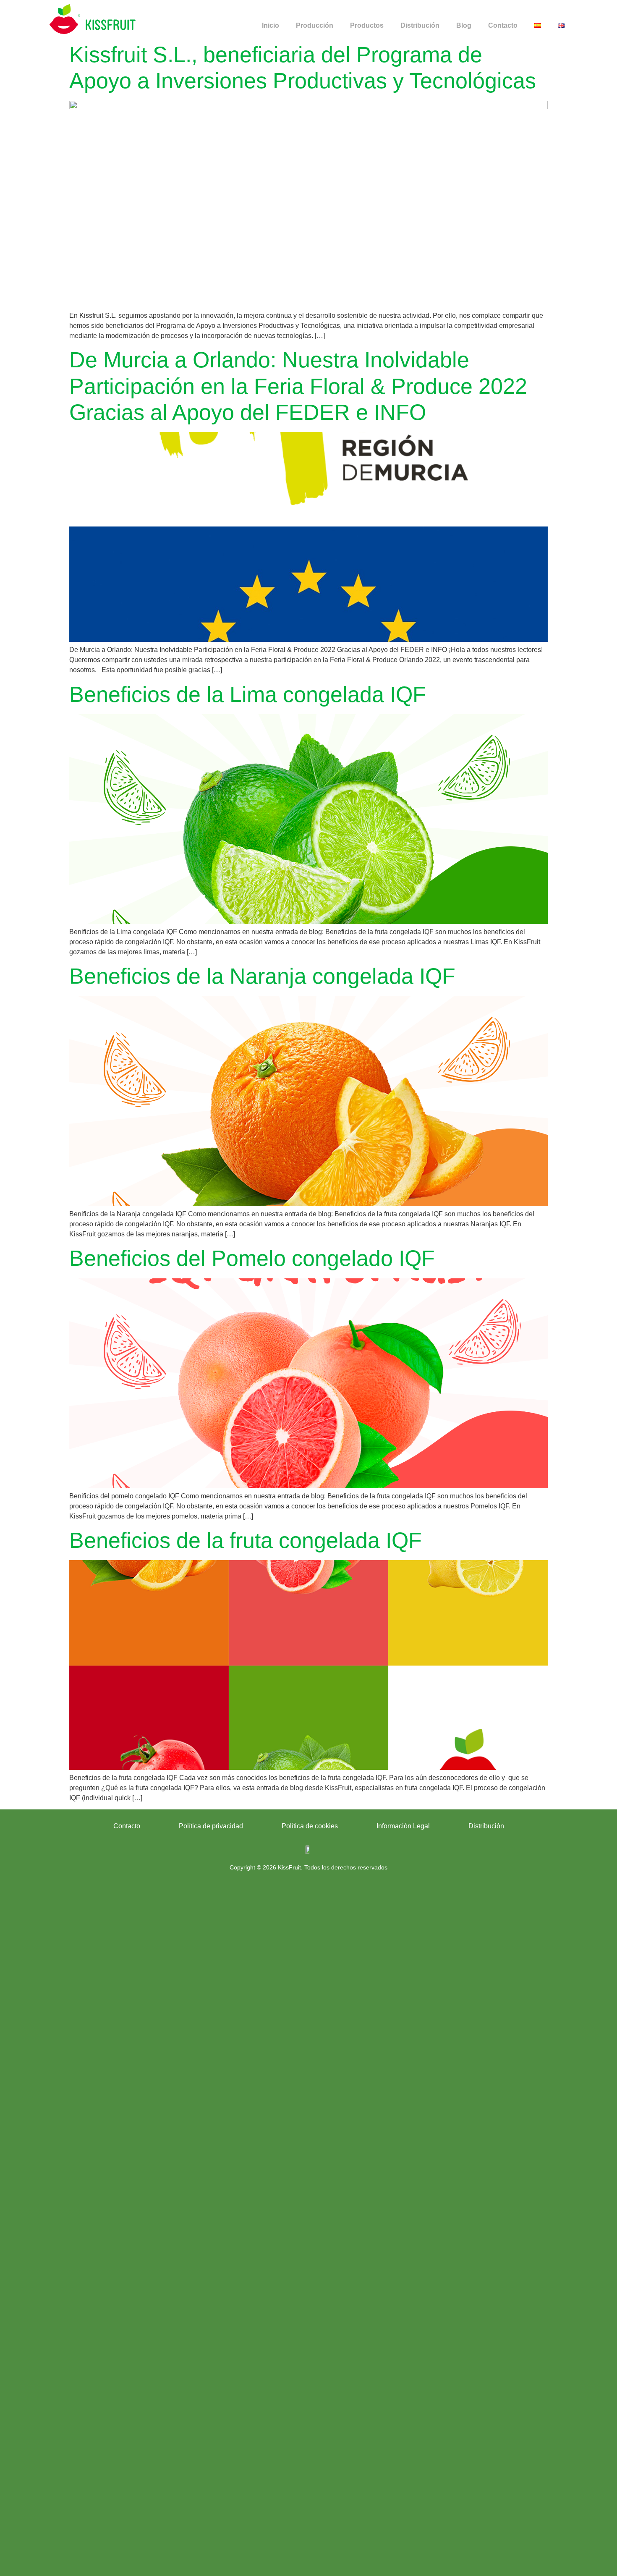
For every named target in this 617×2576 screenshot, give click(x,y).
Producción (315, 25)
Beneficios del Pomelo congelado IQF (252, 1258)
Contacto (503, 25)
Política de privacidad (211, 1826)
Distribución (420, 25)
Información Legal (403, 1826)
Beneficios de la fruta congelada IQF (246, 1540)
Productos (367, 25)
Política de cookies (310, 1826)
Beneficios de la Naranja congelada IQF (262, 976)
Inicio (271, 25)
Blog (464, 25)
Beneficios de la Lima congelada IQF (248, 694)
